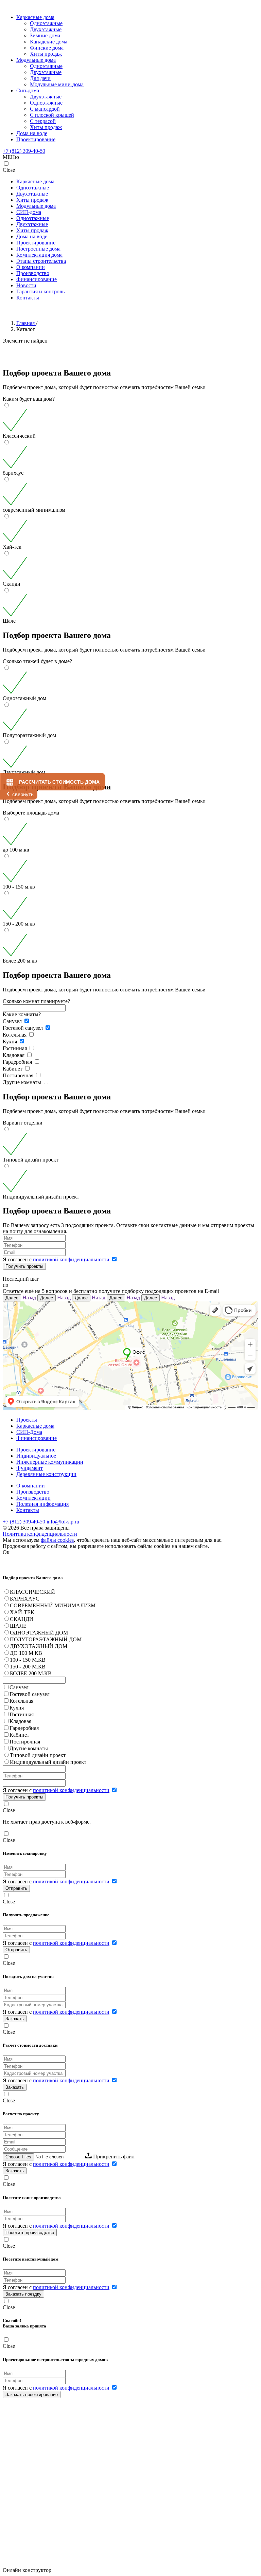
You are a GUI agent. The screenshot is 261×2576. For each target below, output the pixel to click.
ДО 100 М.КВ (26, 1653)
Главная (26, 323)
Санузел (13, 1021)
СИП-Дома (29, 1432)
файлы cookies (57, 1540)
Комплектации (33, 1498)
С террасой (43, 121)
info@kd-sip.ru (63, 1522)
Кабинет (13, 1069)
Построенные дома (38, 249)
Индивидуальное (36, 1456)
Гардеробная (18, 1062)
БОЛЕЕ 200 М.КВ (31, 1673)
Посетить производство (30, 2233)
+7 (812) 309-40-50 (24, 151)
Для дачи (40, 78)
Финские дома (47, 48)
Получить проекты (24, 1266)
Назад (29, 1298)
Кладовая (14, 1055)
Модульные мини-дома (57, 84)
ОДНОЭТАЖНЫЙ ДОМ (39, 1633)
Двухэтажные (46, 29)
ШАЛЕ (18, 1626)
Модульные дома (36, 60)
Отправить (16, 1888)
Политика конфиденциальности (40, 1534)
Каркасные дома (35, 17)
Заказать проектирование (32, 2395)
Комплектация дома (39, 255)
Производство (33, 273)
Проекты (27, 1420)
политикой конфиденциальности (71, 1259)
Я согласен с (56, 1259)
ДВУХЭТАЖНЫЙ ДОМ (39, 1646)
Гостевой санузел (23, 1028)
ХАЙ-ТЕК (22, 1612)
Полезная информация (42, 1504)
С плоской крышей (52, 115)
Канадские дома (49, 42)
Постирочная (19, 1075)
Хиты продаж (46, 54)
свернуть (23, 794)
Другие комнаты (23, 1082)
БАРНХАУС (25, 1599)
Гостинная (15, 1048)
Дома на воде (32, 133)
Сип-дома (28, 90)
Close (9, 170)
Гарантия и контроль (40, 291)
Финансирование (37, 279)
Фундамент (30, 1468)
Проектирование (36, 139)
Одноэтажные (46, 23)
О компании (31, 267)
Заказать (15, 2019)
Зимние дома (45, 35)
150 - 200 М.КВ (28, 1667)
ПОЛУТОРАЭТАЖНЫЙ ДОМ (46, 1639)
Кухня (11, 1042)
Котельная (15, 1035)
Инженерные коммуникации (50, 1462)
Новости (26, 285)
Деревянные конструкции (46, 1474)
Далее (12, 1298)
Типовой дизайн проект (38, 1755)
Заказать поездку (23, 2294)
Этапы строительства (41, 261)
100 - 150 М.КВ (28, 1660)
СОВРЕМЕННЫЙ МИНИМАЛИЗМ (53, 1605)
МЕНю (11, 157)
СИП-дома (29, 212)
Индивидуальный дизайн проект (48, 1762)
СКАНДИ (22, 1619)
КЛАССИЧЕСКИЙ (32, 1592)
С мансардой (45, 109)
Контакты (28, 298)
